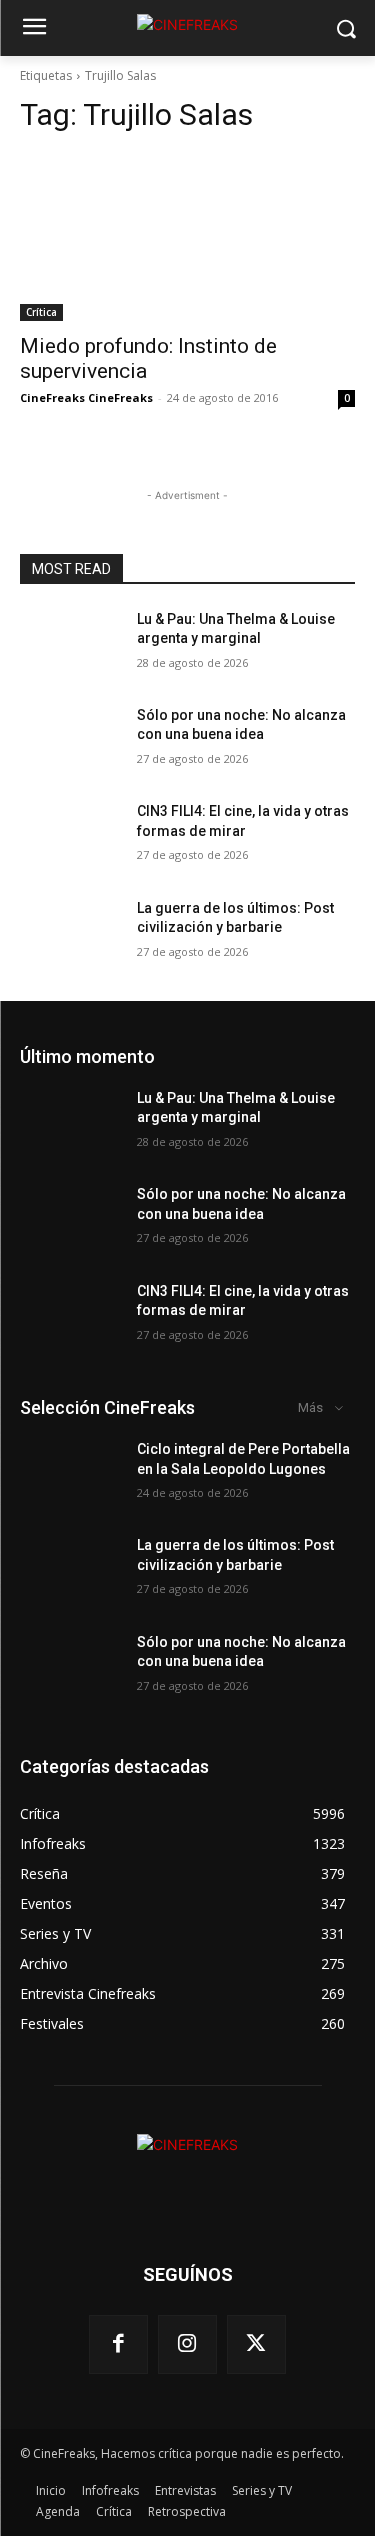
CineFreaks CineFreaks (86, 397)
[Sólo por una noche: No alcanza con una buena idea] (70, 741)
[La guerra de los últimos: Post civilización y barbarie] (70, 934)
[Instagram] (187, 2344)
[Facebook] (118, 2344)
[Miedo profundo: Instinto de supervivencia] (187, 237)
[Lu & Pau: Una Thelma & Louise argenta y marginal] (70, 645)
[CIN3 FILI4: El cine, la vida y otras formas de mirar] (70, 837)
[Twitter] (256, 2344)
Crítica (41, 312)
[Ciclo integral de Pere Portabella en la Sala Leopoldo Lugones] (70, 1475)
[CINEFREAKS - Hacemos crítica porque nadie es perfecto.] (187, 24)
